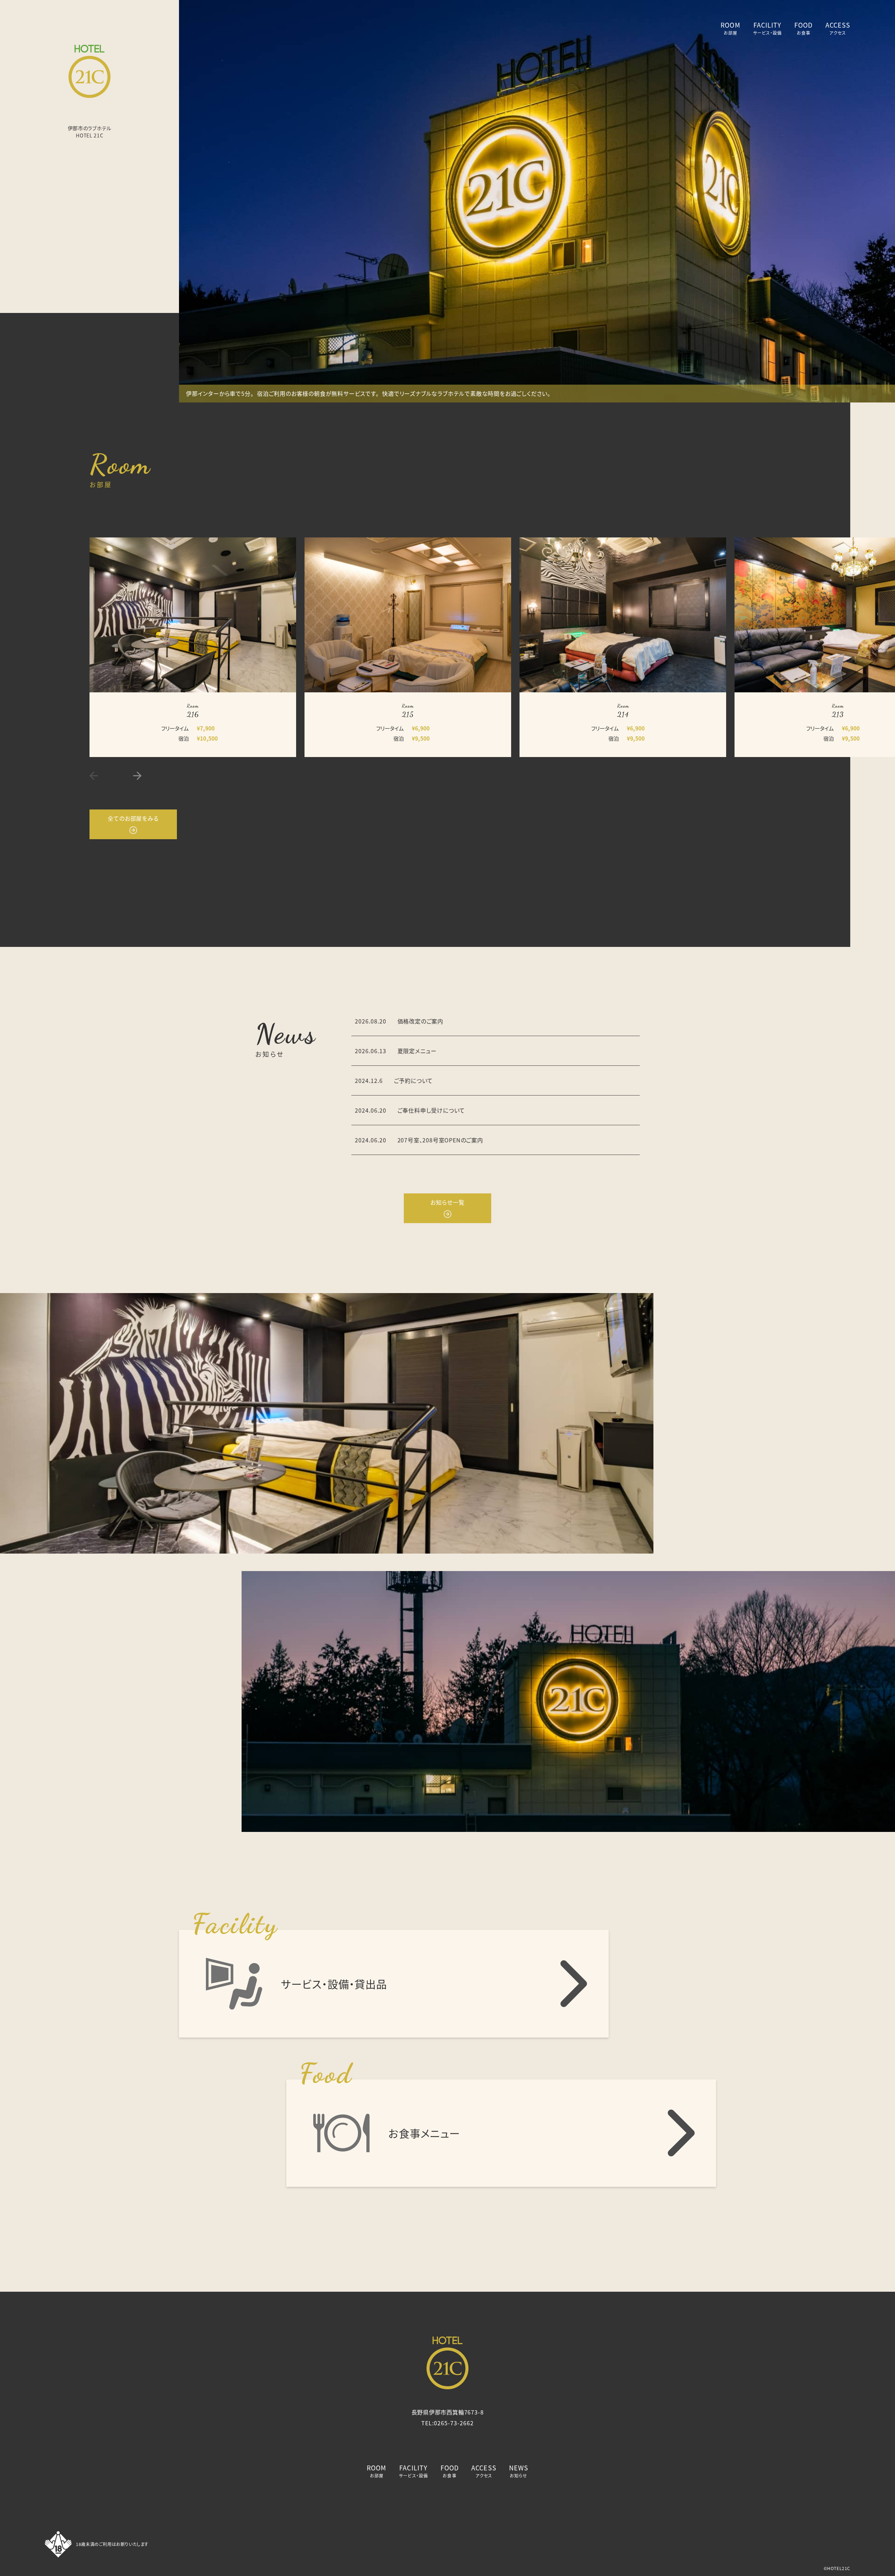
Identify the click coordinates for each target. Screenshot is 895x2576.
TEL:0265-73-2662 (447, 2423)
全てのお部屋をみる (133, 818)
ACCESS (838, 28)
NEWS (519, 2471)
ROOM (730, 28)
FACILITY (768, 28)
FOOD (803, 28)
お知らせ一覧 (447, 1202)
